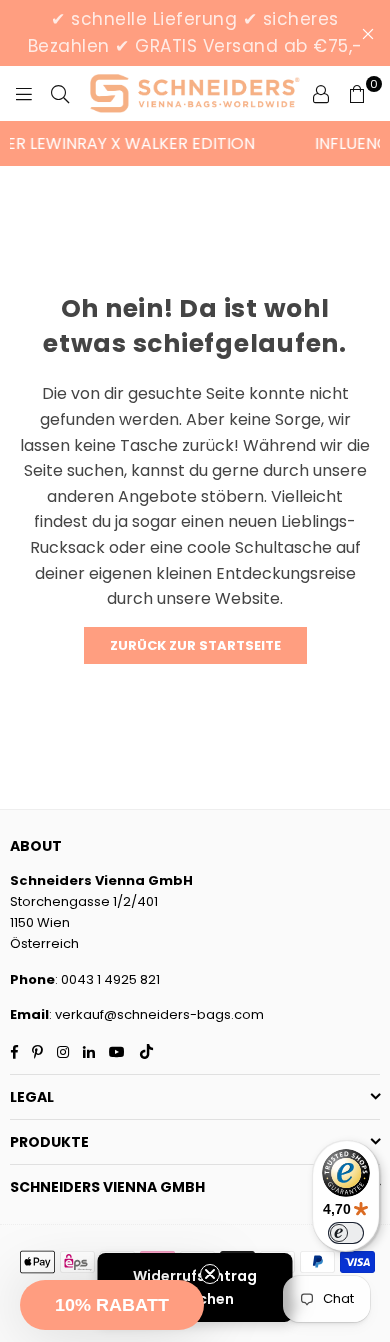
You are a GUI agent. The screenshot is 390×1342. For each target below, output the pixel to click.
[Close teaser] (210, 1274)
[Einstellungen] (321, 94)
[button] (112, 1305)
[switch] (346, 1233)
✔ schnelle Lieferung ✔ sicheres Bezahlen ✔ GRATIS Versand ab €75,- (195, 32)
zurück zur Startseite (195, 645)
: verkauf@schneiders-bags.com (156, 1014)
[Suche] (60, 94)
